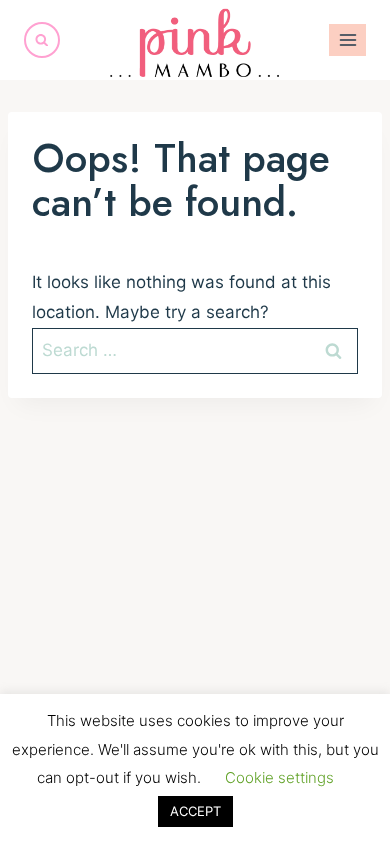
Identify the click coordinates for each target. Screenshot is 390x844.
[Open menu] (347, 39)
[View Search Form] (42, 40)
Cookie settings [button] (279, 777)
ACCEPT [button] (195, 811)
